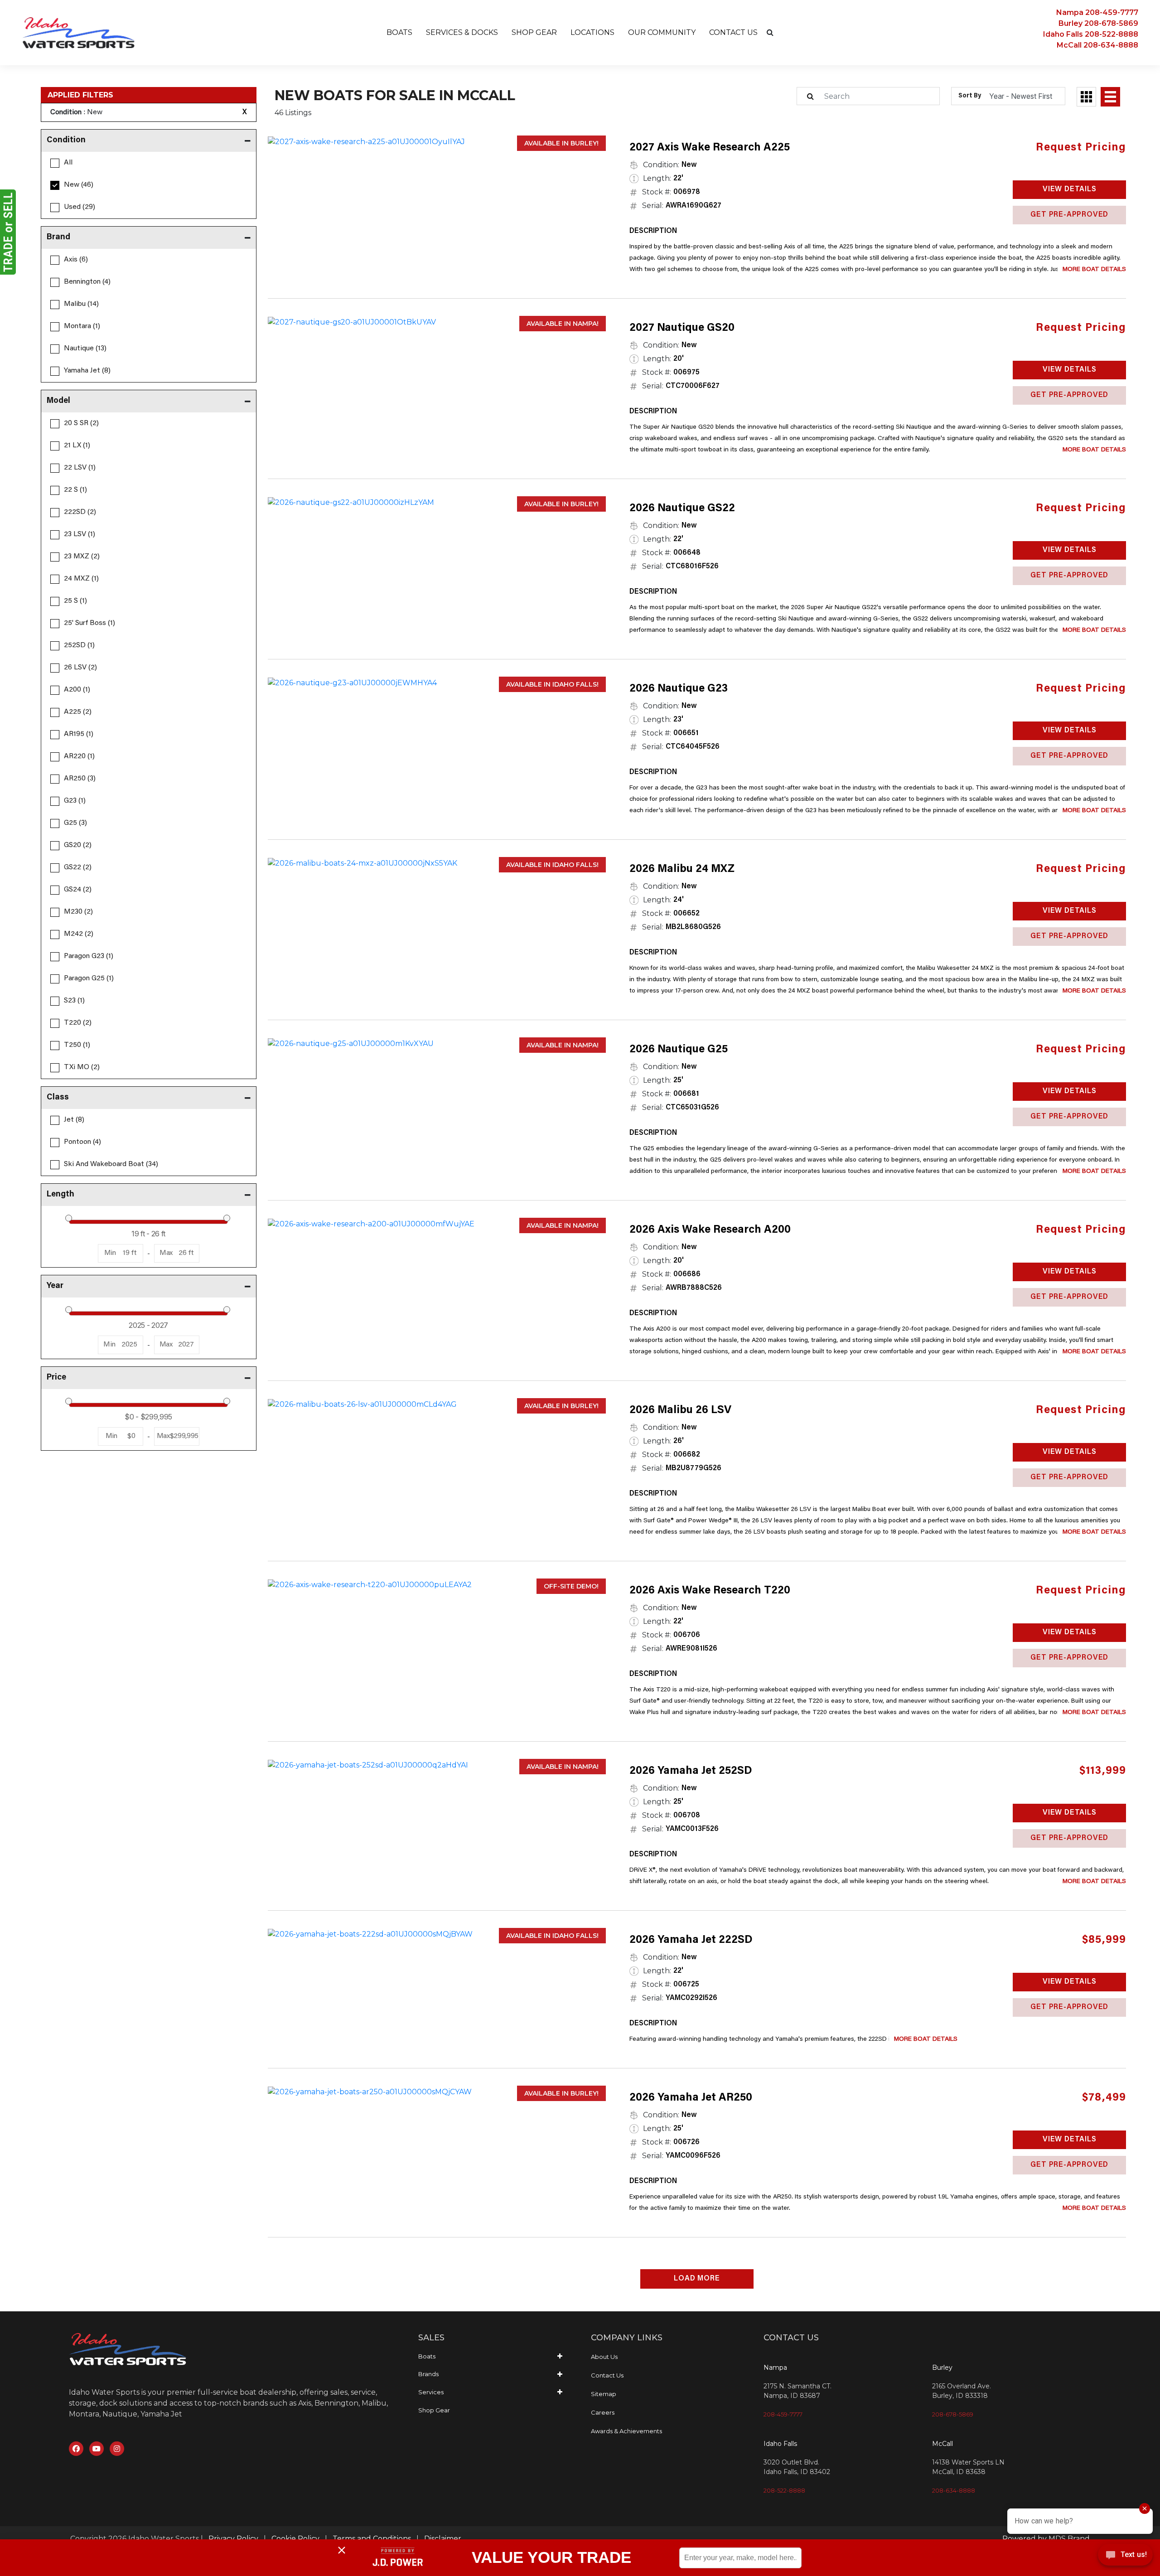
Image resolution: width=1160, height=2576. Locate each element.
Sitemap (604, 2394)
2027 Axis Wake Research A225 (710, 148)
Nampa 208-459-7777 (1097, 12)
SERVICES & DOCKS (462, 32)
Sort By (970, 96)
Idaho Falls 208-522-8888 (1091, 34)
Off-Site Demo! (571, 1586)
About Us (604, 2357)
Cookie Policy (295, 2539)
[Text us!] (1125, 2557)
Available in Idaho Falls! (552, 684)
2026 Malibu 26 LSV (680, 1410)
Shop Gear (434, 2410)
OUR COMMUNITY (662, 32)
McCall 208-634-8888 (1097, 45)
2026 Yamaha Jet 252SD (691, 1771)
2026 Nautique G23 (679, 689)
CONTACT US (733, 32)
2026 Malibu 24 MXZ (682, 869)
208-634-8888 (954, 2490)
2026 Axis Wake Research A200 (710, 1230)
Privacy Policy (233, 2539)
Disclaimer (443, 2539)
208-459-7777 (783, 2414)
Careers (603, 2412)
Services (431, 2392)
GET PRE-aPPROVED (1069, 215)
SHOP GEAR (534, 32)
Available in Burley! (561, 143)
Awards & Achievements (626, 2431)
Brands (428, 2374)
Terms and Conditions (372, 2539)
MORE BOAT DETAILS (1094, 270)
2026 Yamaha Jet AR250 (691, 2098)
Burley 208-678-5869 (1098, 23)
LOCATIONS (592, 32)
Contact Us (607, 2375)
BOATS (399, 32)
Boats (427, 2356)
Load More (697, 2279)
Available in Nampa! (563, 324)
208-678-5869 (953, 2414)
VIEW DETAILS (1070, 189)
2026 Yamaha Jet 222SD (691, 1940)
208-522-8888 (784, 2490)
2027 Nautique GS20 (682, 328)
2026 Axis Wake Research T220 (710, 1591)
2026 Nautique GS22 (682, 508)
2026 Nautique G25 (679, 1050)
